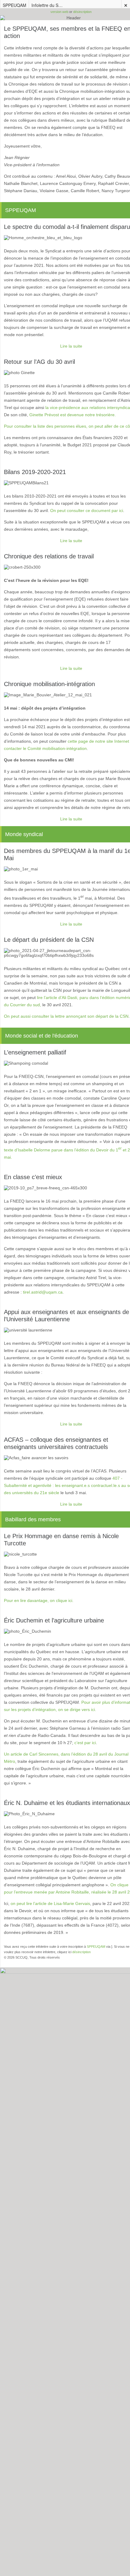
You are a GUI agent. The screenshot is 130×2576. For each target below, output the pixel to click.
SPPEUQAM (15, 5)
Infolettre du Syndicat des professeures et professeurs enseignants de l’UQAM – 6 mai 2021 (49, 5)
